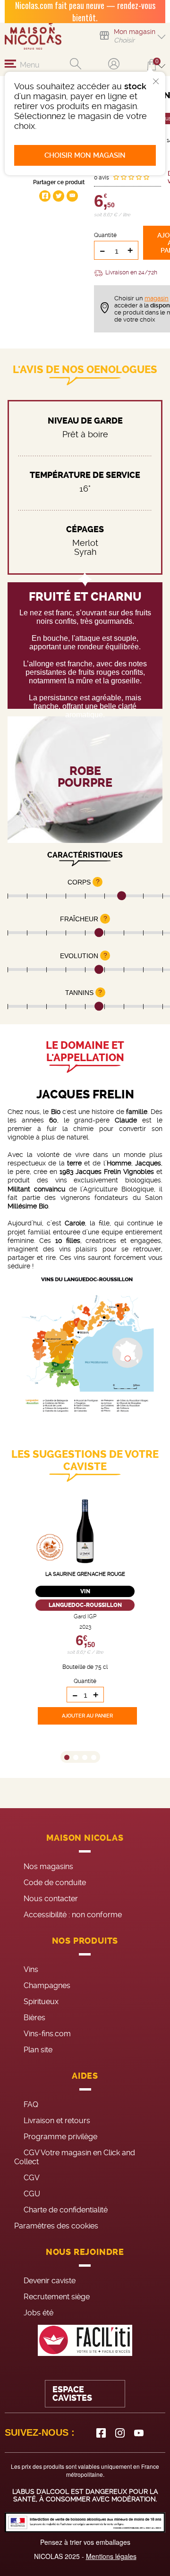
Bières (34, 2018)
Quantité (105, 235)
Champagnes (47, 1985)
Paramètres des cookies (56, 2226)
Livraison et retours (57, 2121)
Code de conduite (55, 1883)
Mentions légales (111, 2556)
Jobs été (38, 2313)
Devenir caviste (50, 2281)
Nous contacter (51, 1899)
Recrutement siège (57, 2297)
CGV (32, 2178)
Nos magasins (48, 1866)
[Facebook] (101, 2433)
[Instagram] (120, 2433)
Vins (31, 1969)
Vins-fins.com (47, 2034)
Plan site (38, 2050)
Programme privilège (60, 2137)
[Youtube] (139, 2433)
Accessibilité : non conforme (73, 1915)
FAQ (31, 2104)
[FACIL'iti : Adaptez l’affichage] (85, 2341)
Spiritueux (41, 2002)
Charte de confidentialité (66, 2210)
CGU (32, 2194)
